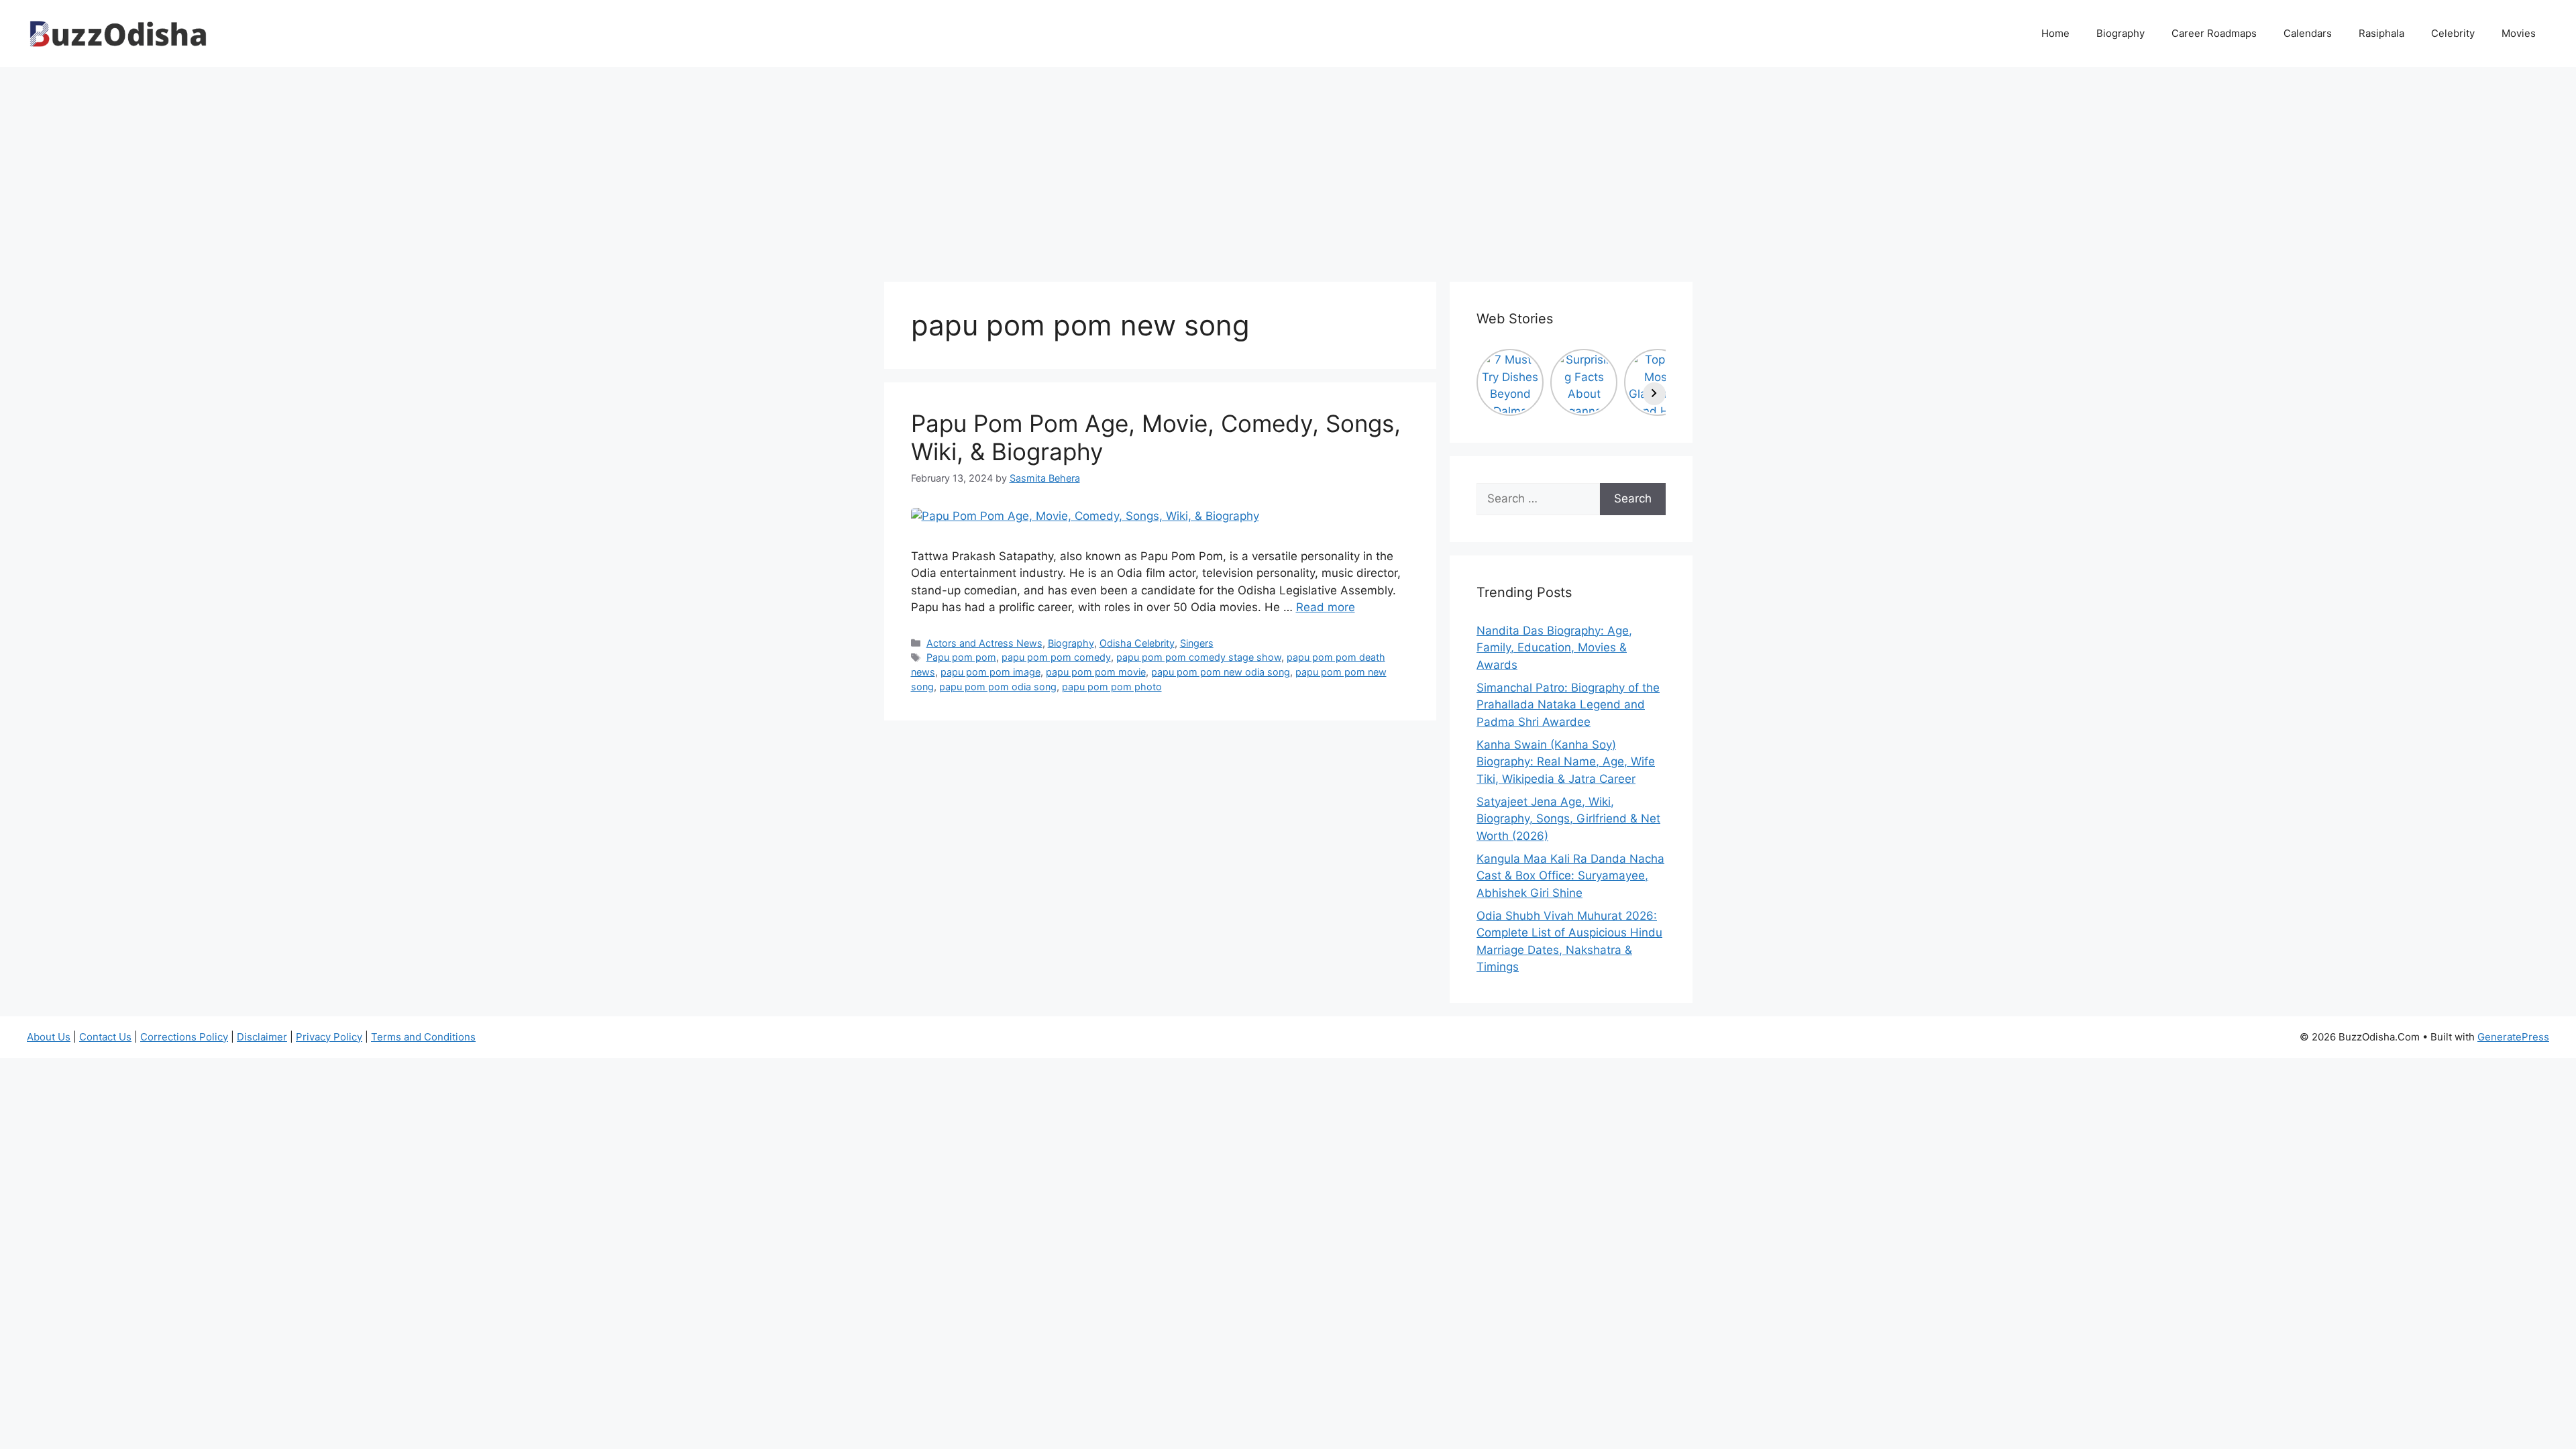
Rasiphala (2381, 33)
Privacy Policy (329, 1037)
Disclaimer (262, 1037)
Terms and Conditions (423, 1037)
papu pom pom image (990, 672)
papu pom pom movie (1096, 672)
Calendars (2308, 33)
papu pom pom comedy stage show (1199, 657)
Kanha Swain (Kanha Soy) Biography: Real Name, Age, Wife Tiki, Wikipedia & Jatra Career (1566, 762)
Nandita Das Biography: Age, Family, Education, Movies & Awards (1554, 648)
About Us (49, 1037)
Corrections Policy (184, 1037)
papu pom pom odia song (998, 687)
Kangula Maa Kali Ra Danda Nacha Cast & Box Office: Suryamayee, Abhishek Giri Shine (1570, 876)
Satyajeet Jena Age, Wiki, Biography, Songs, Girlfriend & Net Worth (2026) (1568, 819)
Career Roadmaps (2214, 33)
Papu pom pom (961, 657)
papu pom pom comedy (1056, 657)
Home (2055, 33)
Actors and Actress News (984, 643)
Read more (1326, 607)
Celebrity (2453, 33)
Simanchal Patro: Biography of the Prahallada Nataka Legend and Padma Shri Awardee (1568, 705)
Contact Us (105, 1037)
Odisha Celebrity (1137, 643)
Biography (2121, 33)
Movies (2519, 33)
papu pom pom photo (1112, 687)
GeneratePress (2513, 1037)
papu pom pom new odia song (1221, 672)
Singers (1197, 643)
